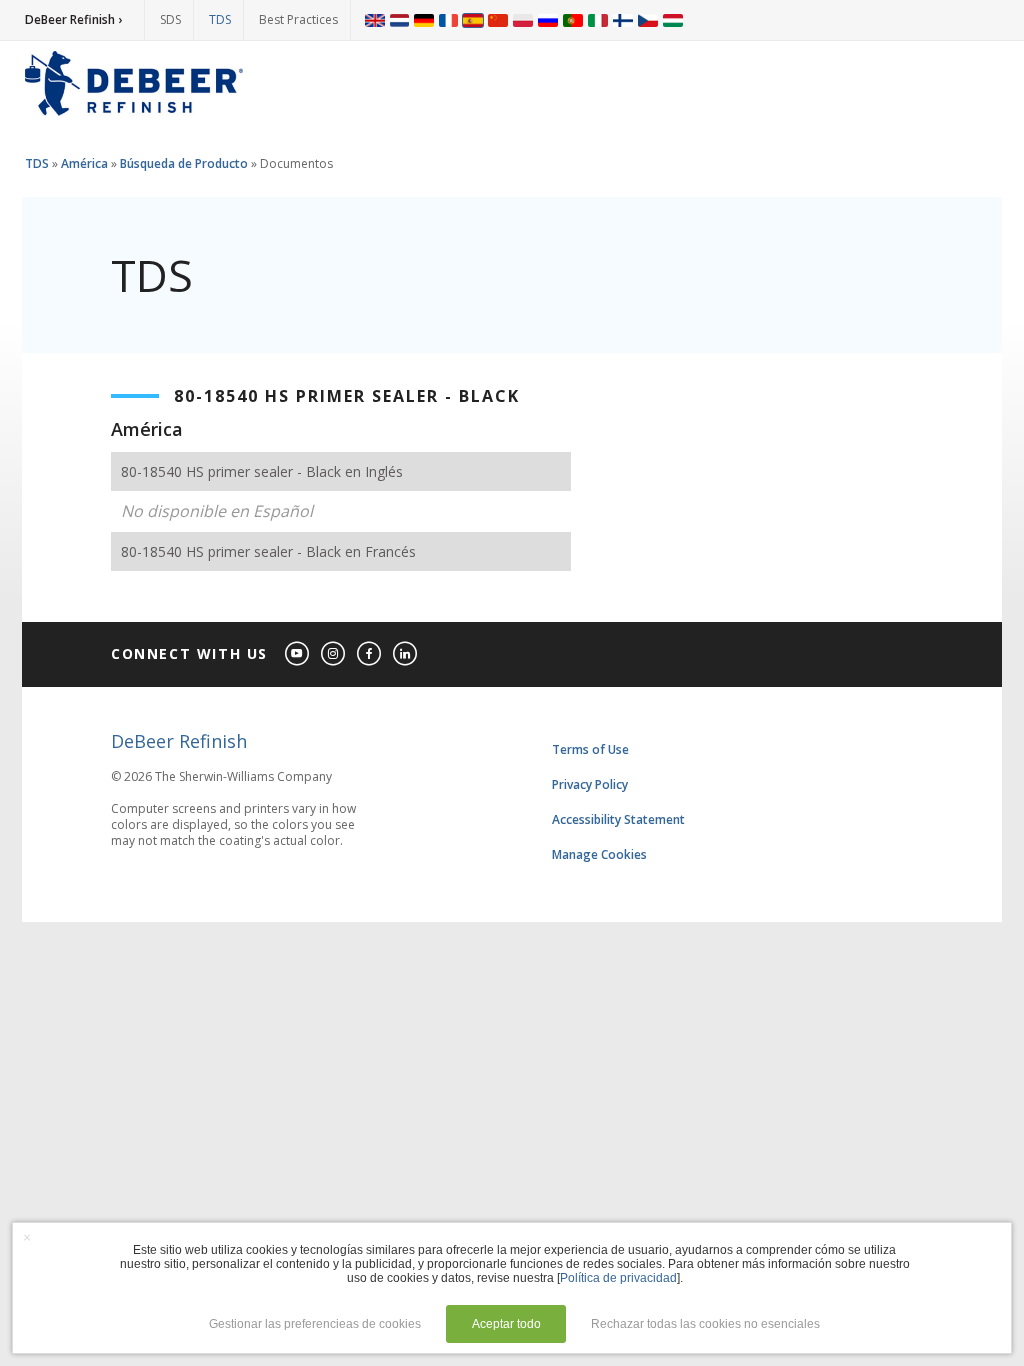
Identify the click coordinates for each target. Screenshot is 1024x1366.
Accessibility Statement (618, 819)
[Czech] (648, 20)
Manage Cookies (599, 854)
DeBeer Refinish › (73, 19)
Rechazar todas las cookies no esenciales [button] (705, 1324)
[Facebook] (370, 654)
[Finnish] (623, 20)
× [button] (27, 1237)
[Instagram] (334, 654)
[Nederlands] (399, 20)
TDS (220, 19)
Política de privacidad (618, 1278)
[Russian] (548, 20)
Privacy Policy (590, 784)
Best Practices (298, 19)
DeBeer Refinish (179, 741)
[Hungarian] (673, 20)
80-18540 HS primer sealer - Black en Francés (268, 551)
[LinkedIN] (406, 654)
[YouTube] (298, 654)
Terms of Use (590, 749)
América (84, 163)
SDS (170, 19)
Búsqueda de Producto (184, 163)
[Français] (449, 20)
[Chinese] (498, 20)
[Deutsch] (424, 20)
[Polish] (523, 20)
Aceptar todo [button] (506, 1324)
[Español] (473, 20)
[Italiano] (598, 20)
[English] (375, 20)
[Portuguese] (573, 20)
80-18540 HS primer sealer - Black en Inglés (262, 471)
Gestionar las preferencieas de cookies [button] (315, 1324)
